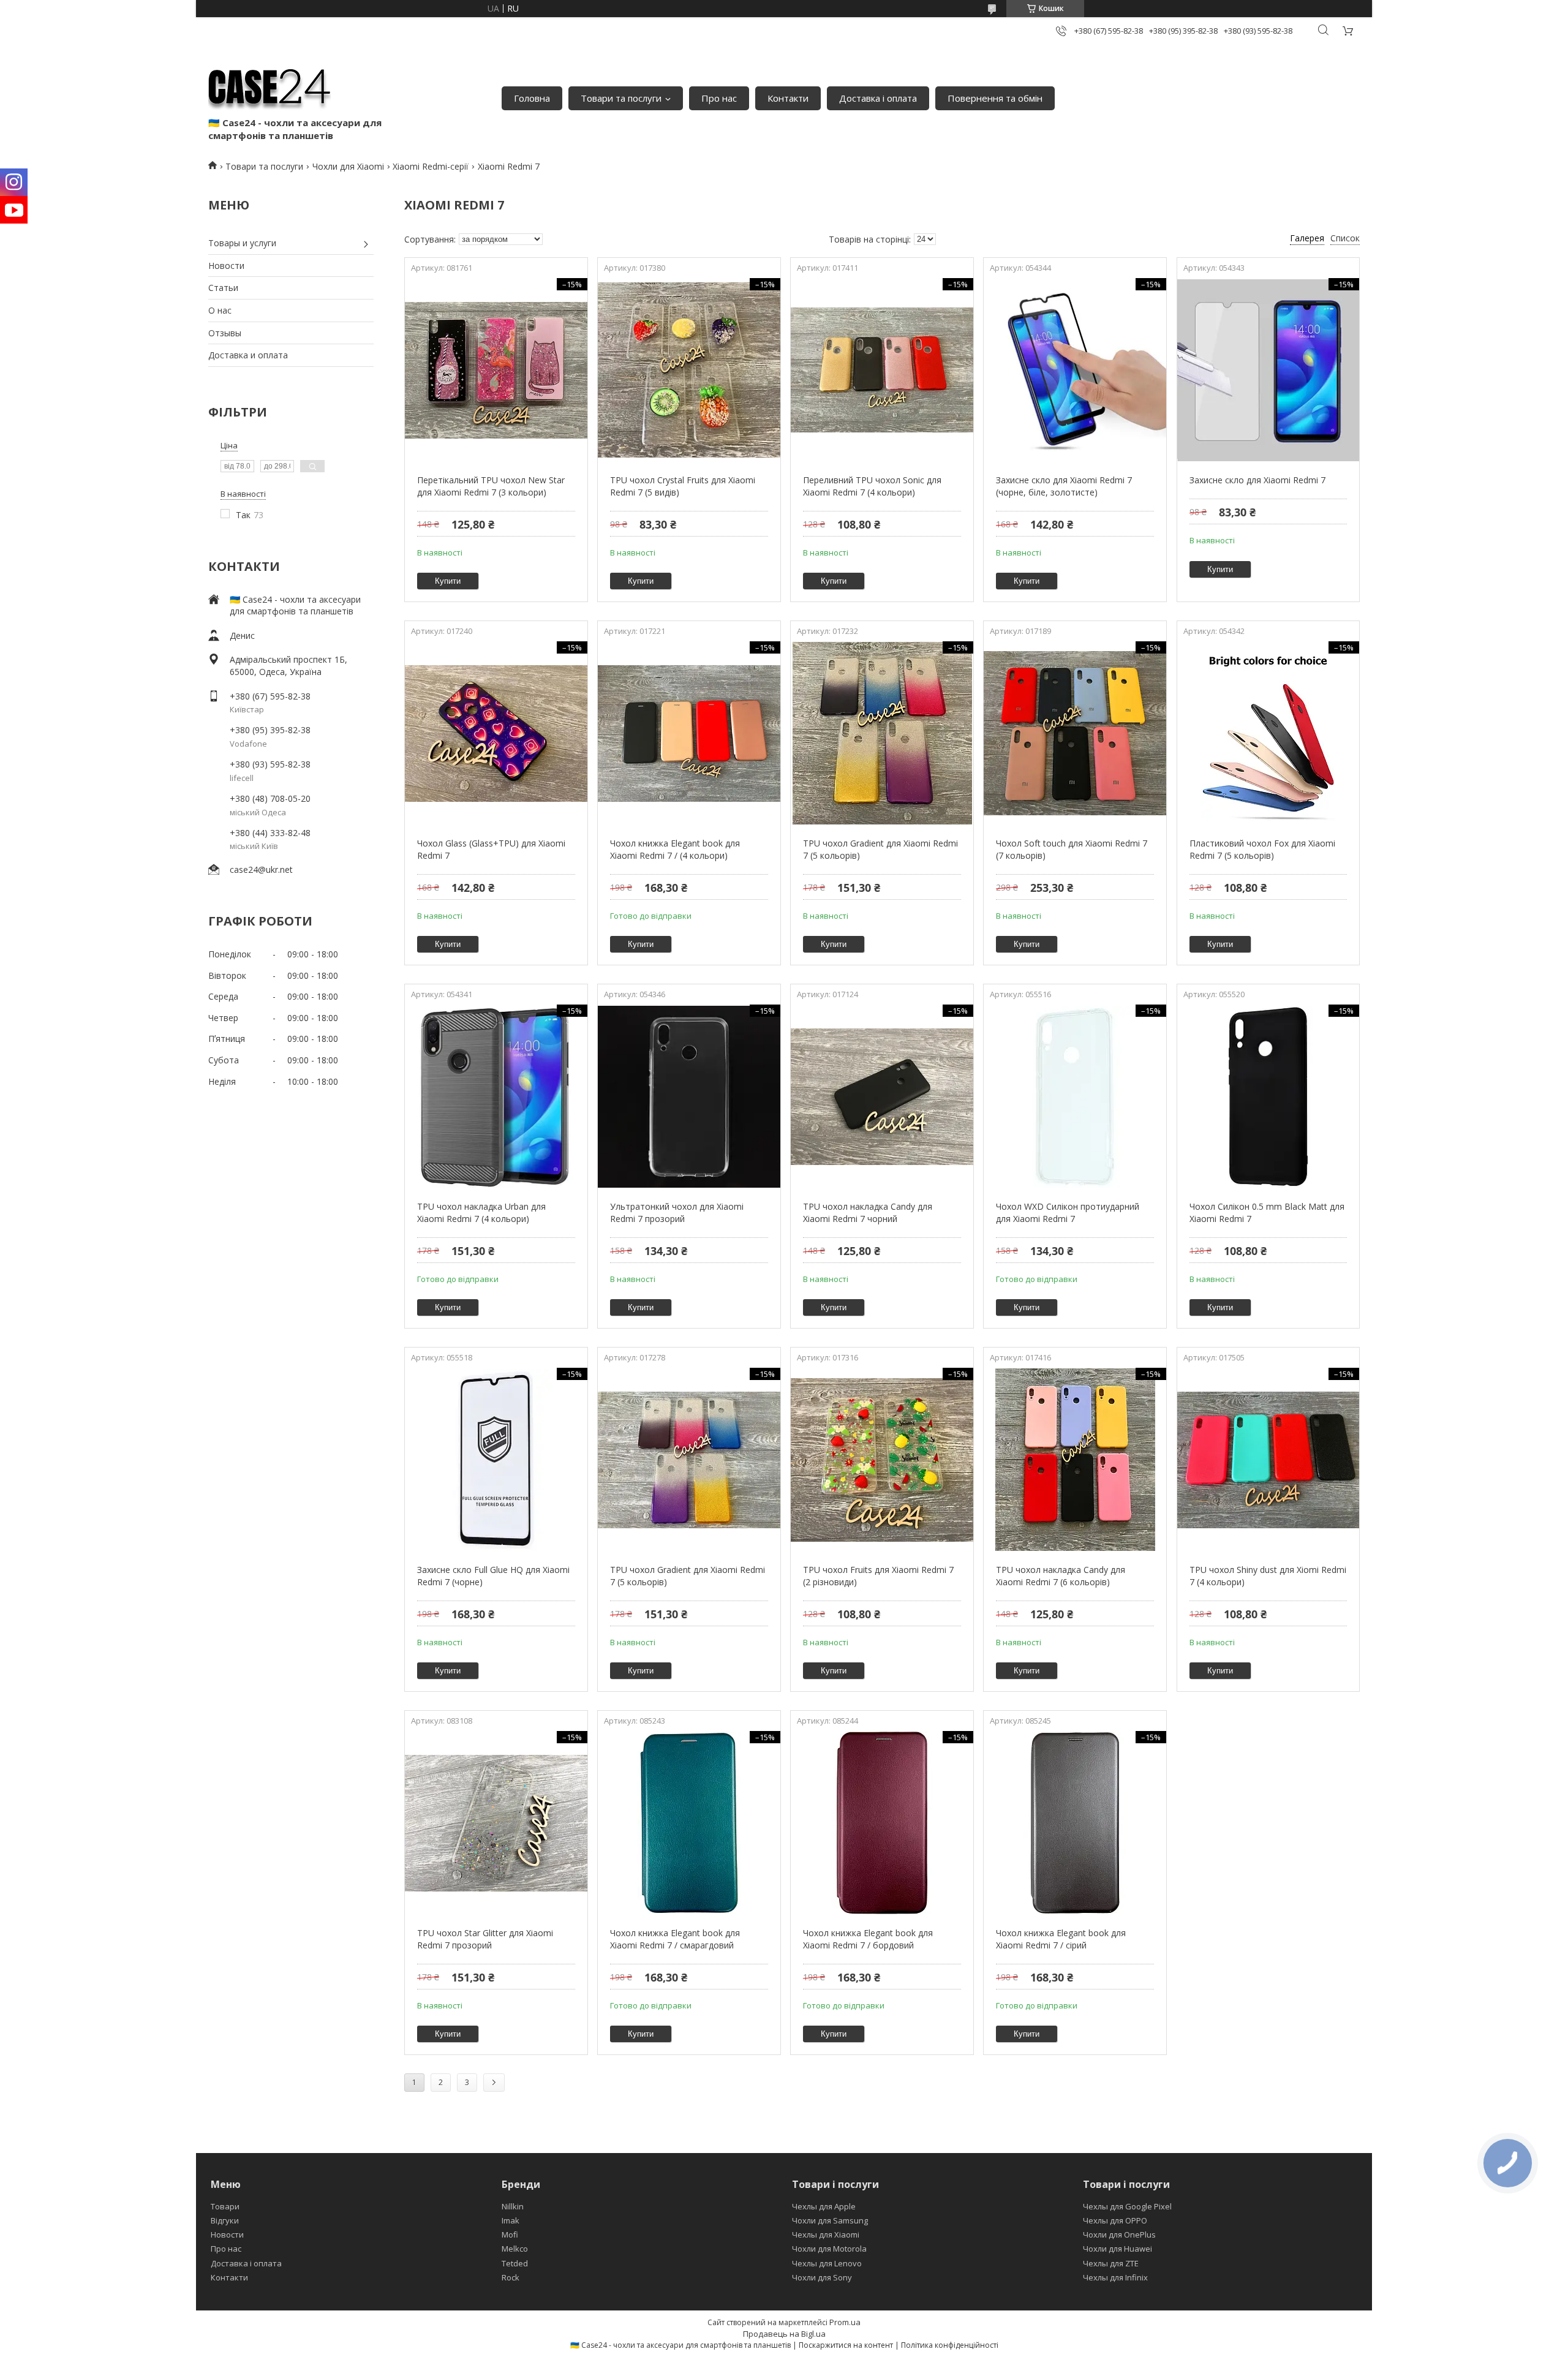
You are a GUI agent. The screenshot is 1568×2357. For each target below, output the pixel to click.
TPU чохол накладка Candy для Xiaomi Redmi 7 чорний (868, 1212)
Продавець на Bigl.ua (784, 2334)
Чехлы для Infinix (1115, 2277)
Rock (511, 2277)
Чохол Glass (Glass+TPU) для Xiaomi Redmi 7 (491, 849)
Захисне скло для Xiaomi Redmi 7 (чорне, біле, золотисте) (1064, 486)
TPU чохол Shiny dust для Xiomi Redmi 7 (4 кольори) (1268, 1576)
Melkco (515, 2249)
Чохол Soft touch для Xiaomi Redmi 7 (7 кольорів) (1072, 849)
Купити (448, 581)
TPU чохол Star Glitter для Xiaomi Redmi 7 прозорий (485, 1939)
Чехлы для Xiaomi (826, 2234)
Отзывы (225, 333)
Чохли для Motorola (829, 2249)
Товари (225, 2206)
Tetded (515, 2263)
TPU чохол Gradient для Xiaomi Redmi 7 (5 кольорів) (880, 849)
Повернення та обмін (995, 98)
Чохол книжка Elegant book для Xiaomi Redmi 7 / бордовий (868, 1939)
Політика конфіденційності (950, 2345)
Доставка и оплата (248, 355)
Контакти (788, 98)
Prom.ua (845, 2322)
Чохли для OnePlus (1119, 2234)
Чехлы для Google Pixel (1127, 2206)
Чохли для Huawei (1118, 2249)
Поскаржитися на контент (846, 2345)
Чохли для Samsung (830, 2220)
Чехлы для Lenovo (827, 2263)
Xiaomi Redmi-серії (431, 166)
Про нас (719, 98)
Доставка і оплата (878, 98)
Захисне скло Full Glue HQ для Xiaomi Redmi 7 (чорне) (493, 1576)
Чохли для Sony (822, 2277)
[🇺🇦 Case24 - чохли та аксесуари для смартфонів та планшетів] (269, 86)
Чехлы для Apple (824, 2206)
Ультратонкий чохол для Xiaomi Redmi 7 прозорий (677, 1212)
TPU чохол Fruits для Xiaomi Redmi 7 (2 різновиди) (878, 1576)
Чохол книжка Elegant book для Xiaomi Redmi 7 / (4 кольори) (675, 849)
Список (1345, 238)
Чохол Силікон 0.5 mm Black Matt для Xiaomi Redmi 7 (1267, 1212)
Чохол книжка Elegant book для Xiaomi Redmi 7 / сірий (1061, 1939)
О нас (220, 310)
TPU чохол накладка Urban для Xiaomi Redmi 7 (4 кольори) (481, 1212)
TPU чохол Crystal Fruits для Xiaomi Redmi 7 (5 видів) (683, 486)
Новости (226, 266)
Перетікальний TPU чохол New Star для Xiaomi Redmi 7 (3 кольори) (491, 486)
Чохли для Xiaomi (348, 166)
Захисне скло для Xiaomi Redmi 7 (1257, 480)
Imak (511, 2220)
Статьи (223, 288)
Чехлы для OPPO (1115, 2220)
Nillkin (513, 2206)
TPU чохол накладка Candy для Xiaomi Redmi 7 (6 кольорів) (1061, 1576)
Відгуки (225, 2220)
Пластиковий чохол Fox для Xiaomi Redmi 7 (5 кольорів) (1262, 849)
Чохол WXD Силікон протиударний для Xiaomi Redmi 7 (1068, 1212)
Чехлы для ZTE (1111, 2263)
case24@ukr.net (261, 869)
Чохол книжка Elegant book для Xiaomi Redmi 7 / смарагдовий (675, 1939)
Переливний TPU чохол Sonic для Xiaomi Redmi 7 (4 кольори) (872, 486)
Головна (532, 98)
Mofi (510, 2234)
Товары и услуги (242, 243)
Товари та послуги (621, 98)
